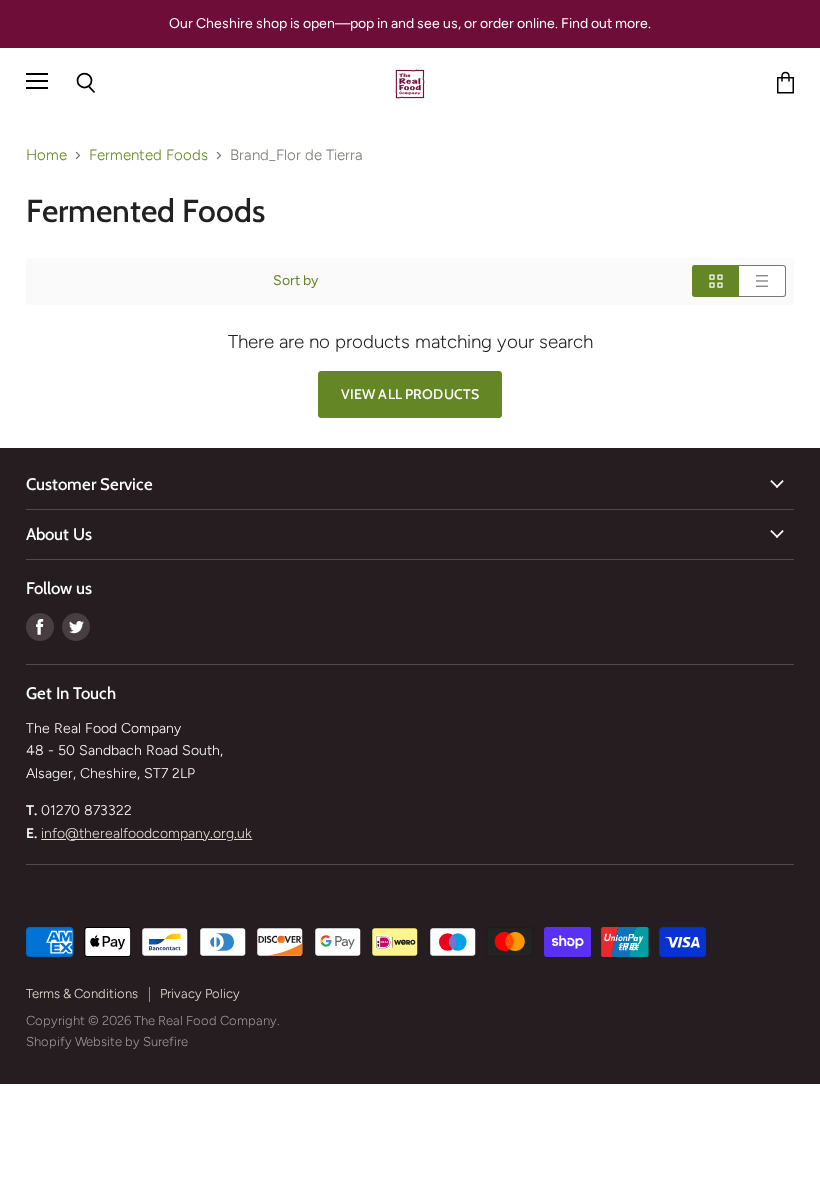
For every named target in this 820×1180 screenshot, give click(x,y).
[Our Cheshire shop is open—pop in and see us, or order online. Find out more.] (410, 24)
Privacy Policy (200, 993)
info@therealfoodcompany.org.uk (146, 833)
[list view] (762, 281)
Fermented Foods (148, 155)
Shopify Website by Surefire (107, 1041)
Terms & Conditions (82, 993)
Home (46, 155)
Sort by (295, 281)
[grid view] (715, 281)
